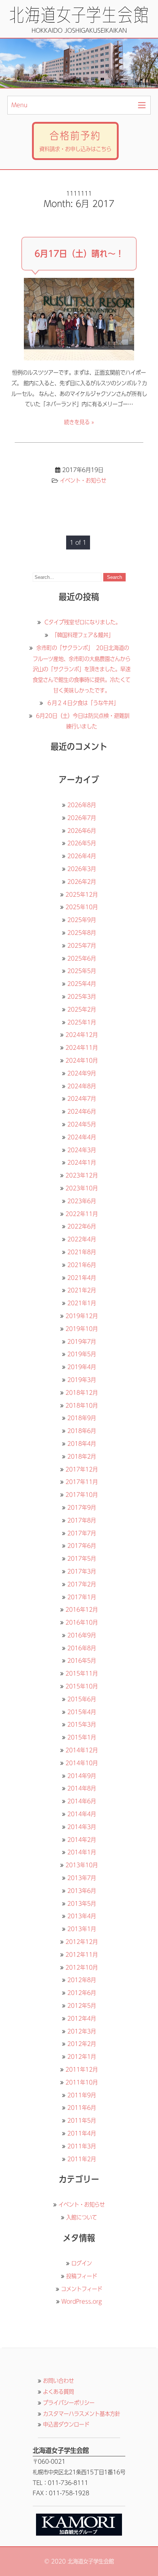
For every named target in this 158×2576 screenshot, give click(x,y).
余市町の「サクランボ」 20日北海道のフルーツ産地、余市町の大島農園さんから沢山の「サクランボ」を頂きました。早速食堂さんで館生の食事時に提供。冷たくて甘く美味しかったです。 (82, 669)
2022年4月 (82, 1239)
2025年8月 (82, 933)
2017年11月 (82, 1482)
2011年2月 (82, 2159)
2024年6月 (82, 1111)
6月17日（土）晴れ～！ (79, 254)
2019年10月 (82, 1329)
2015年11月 (82, 1673)
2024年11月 (82, 1048)
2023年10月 (82, 1188)
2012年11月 (82, 1955)
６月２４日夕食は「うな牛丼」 (83, 703)
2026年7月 (82, 818)
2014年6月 (82, 1801)
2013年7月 (82, 1878)
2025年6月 (82, 958)
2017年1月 (82, 1597)
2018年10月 (82, 1405)
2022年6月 (82, 1226)
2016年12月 (82, 1610)
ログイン (82, 2263)
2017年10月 (82, 1495)
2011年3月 (82, 2146)
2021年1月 (82, 1303)
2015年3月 (82, 1724)
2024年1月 (82, 1162)
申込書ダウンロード (66, 2424)
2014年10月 (82, 1763)
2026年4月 (82, 856)
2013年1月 (82, 1929)
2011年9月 (82, 2095)
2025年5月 (82, 971)
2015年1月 (82, 1737)
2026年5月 (82, 843)
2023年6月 (82, 1201)
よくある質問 (58, 2392)
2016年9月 (82, 1635)
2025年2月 (82, 1009)
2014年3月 (82, 1827)
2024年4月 (82, 1137)
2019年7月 (82, 1342)
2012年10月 (82, 1967)
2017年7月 (82, 1533)
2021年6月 (82, 1265)
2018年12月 (82, 1393)
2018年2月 (82, 1456)
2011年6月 (82, 2108)
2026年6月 (82, 831)
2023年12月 (82, 1175)
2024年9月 (82, 1073)
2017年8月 (82, 1520)
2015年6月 (82, 1699)
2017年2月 (82, 1584)
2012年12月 (82, 1942)
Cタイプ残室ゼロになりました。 (82, 622)
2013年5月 (82, 1904)
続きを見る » (79, 422)
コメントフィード (82, 2289)
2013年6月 (82, 1891)
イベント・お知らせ (83, 480)
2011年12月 (82, 2069)
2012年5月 (82, 2006)
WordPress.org (82, 2301)
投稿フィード (82, 2276)
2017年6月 (82, 1546)
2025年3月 (82, 997)
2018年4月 (82, 1444)
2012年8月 (82, 1980)
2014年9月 (82, 1776)
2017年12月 (82, 1469)
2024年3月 (82, 1150)
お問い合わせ (58, 2381)
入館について (82, 2217)
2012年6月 (82, 1993)
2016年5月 (82, 1661)
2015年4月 (82, 1712)
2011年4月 (82, 2133)
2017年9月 (82, 1507)
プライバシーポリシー (69, 2403)
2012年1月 (82, 2057)
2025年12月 (82, 895)
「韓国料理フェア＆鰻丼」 (83, 635)
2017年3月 (82, 1571)
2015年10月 (82, 1686)
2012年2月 (82, 2044)
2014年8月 (82, 1788)
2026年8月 (82, 805)
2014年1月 (82, 1852)
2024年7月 (82, 1099)
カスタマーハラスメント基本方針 (82, 2414)
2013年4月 (82, 1916)
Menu (19, 105)
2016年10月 (82, 1622)
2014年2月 (82, 1840)
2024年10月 (82, 1060)
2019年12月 (82, 1316)
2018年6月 (82, 1431)
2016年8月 (82, 1648)
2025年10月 (82, 907)
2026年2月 (82, 882)
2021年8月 (82, 1252)
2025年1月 (82, 1022)
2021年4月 (82, 1278)
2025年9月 (82, 920)
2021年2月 (82, 1290)
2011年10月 (82, 2082)
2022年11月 (82, 1214)
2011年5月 (82, 2120)
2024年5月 (82, 1124)
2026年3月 (82, 869)
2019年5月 (82, 1354)
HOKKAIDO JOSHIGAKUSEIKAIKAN (79, 30)
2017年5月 (82, 1559)
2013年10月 (82, 1865)
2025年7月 (82, 946)
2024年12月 (82, 1035)
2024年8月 (82, 1086)
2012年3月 (82, 2031)
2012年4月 (82, 2018)
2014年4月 (82, 1814)
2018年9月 (82, 1418)
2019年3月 (82, 1380)
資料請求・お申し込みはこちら (75, 141)
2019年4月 (82, 1367)
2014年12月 (82, 1750)
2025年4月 (82, 984)
